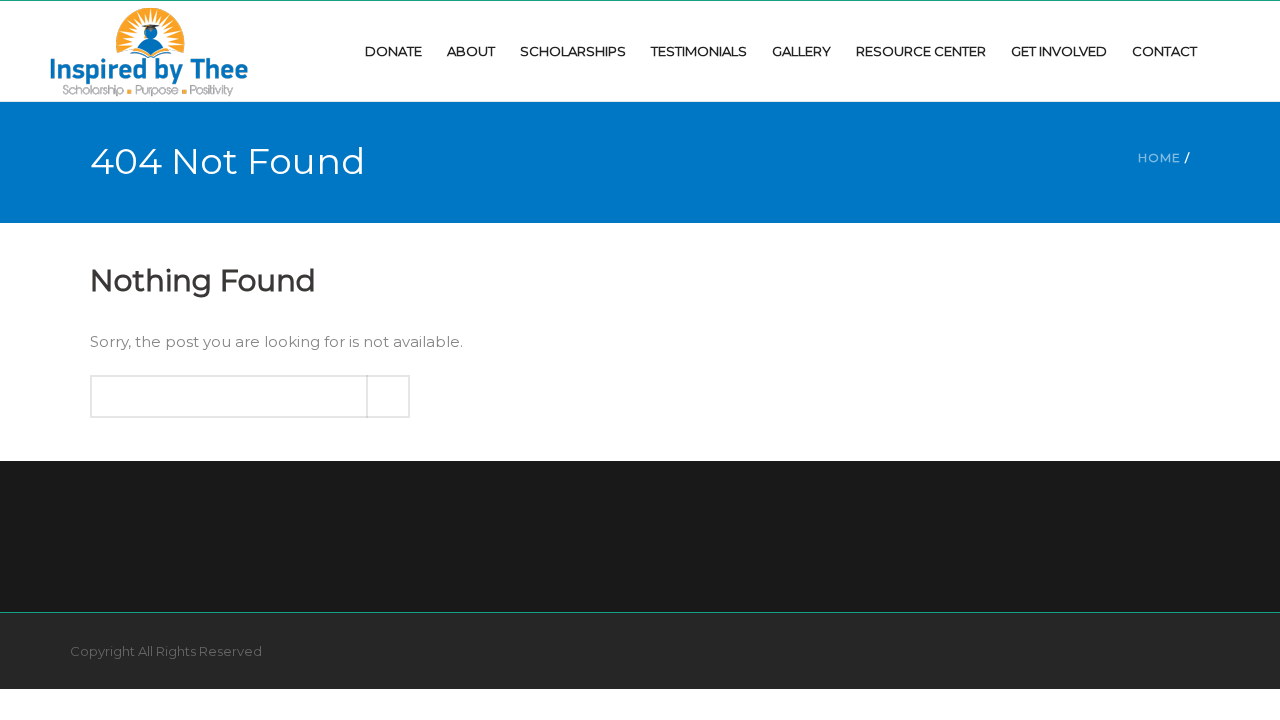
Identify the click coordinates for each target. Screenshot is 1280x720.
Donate (393, 51)
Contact (1164, 51)
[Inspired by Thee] (148, 50)
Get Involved (1059, 51)
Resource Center (921, 51)
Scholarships (573, 51)
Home (1159, 157)
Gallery (801, 51)
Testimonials (699, 51)
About (471, 51)
